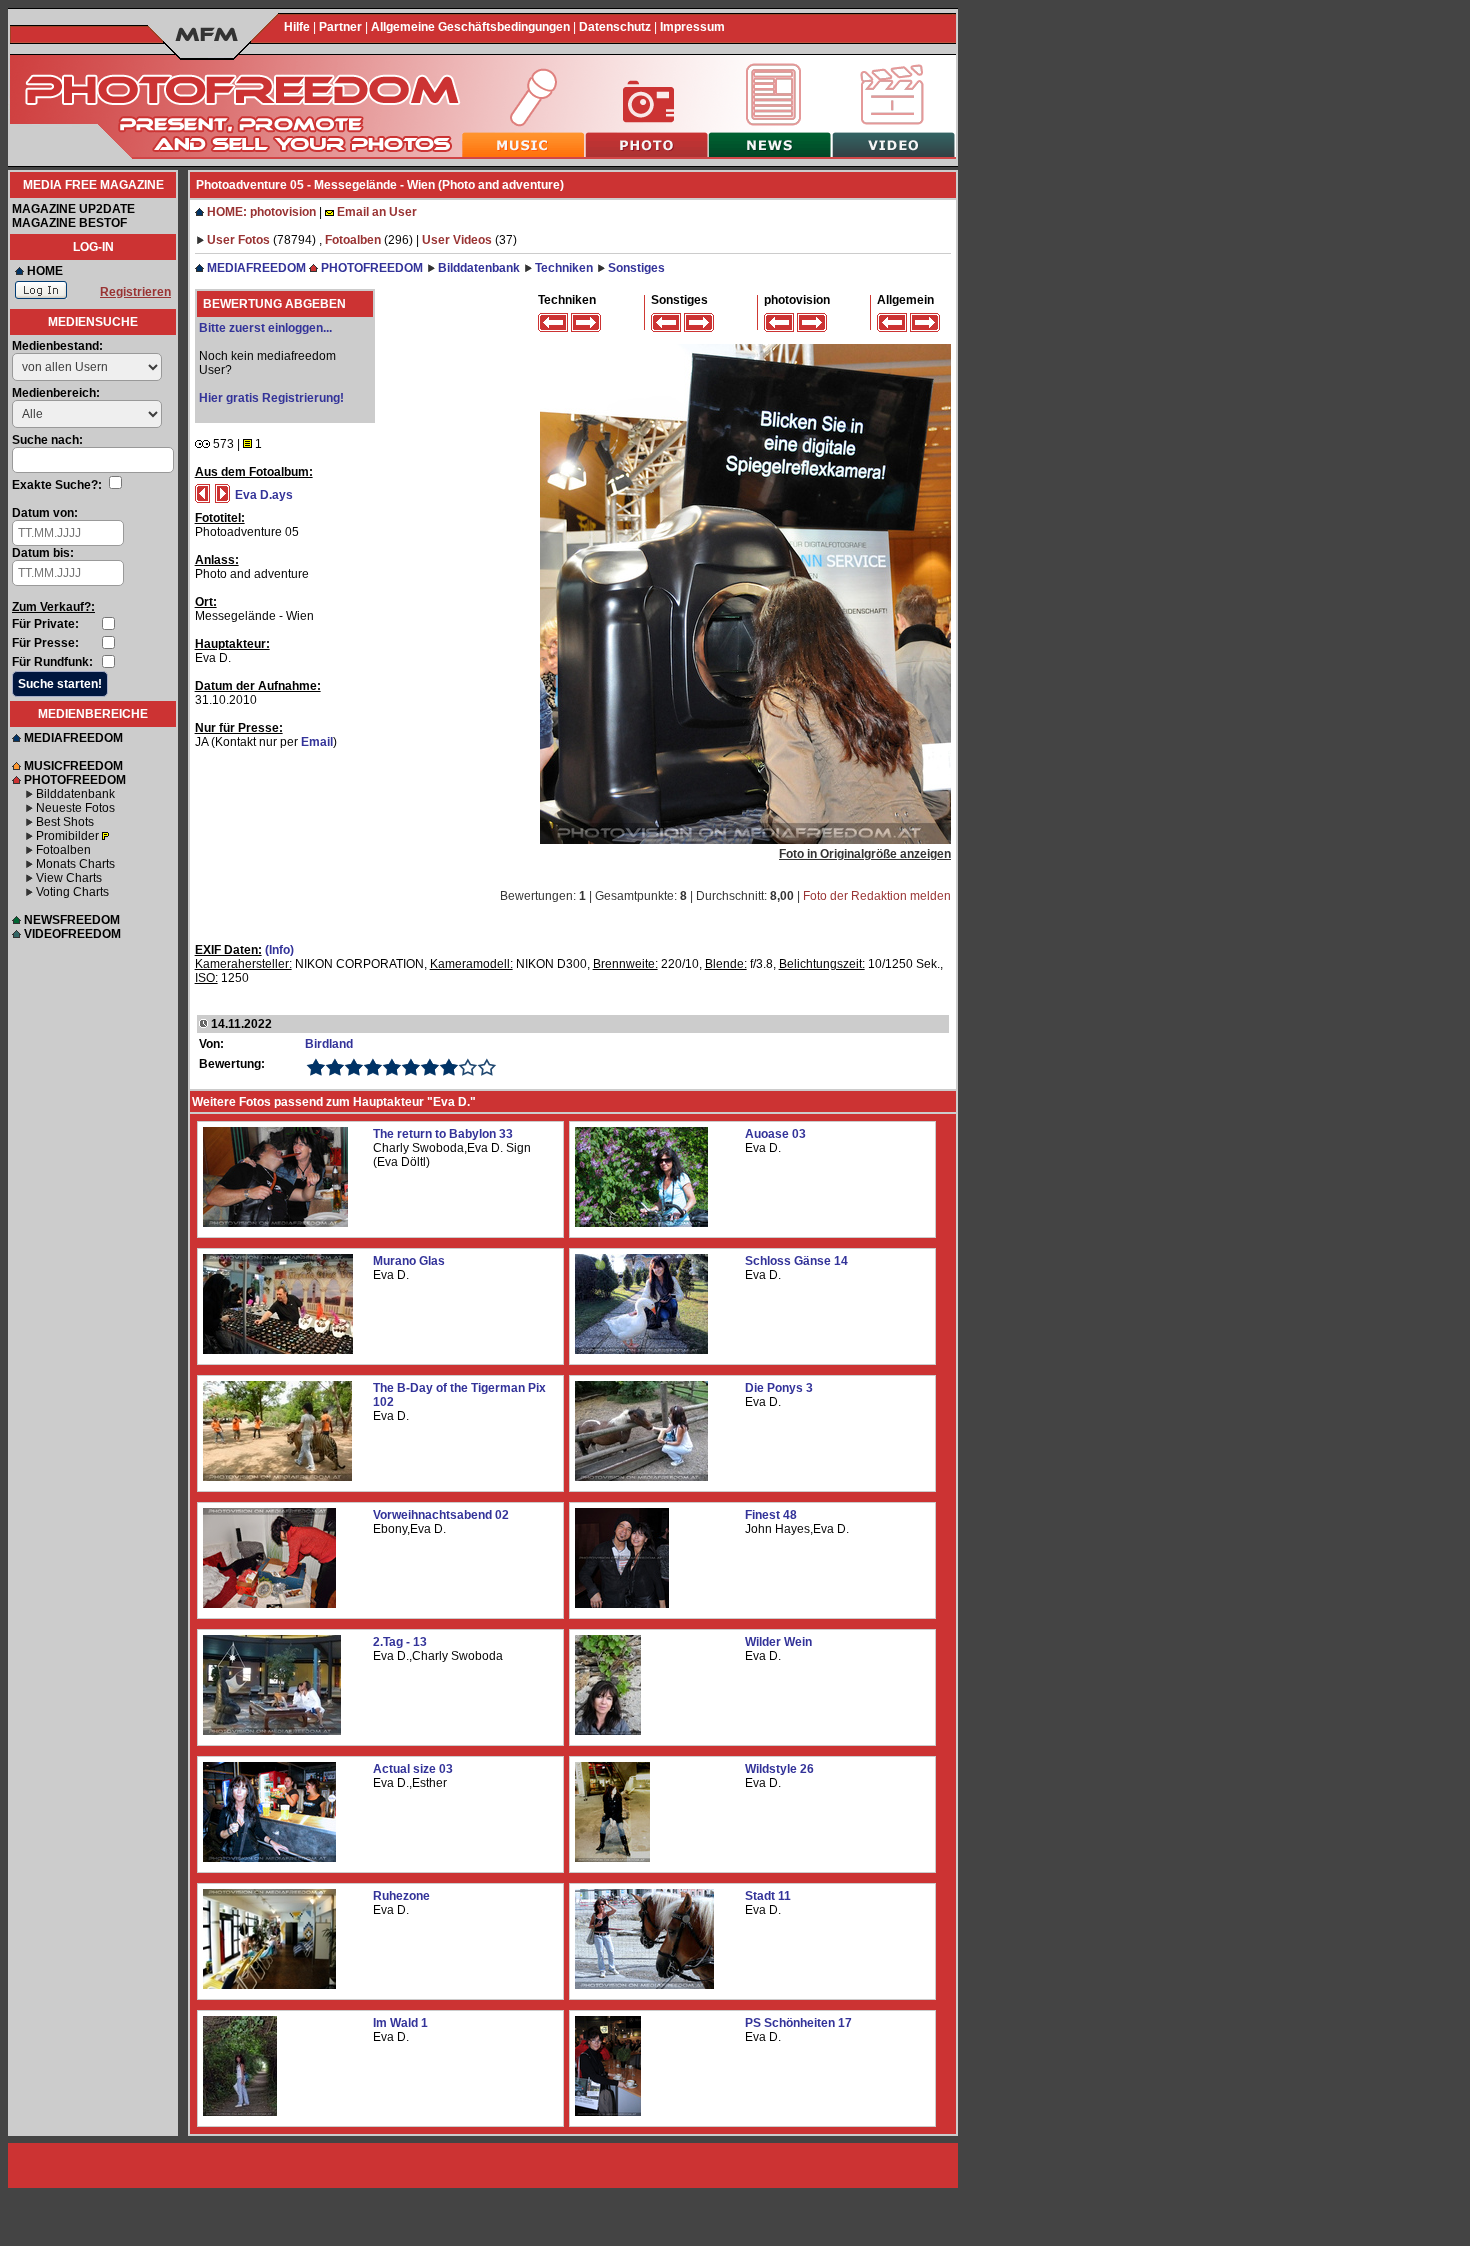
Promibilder (67, 836)
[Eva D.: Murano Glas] (278, 1350)
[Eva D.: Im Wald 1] (240, 2112)
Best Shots (65, 822)
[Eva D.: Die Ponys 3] (641, 1477)
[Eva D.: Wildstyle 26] (612, 1858)
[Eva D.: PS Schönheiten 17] (608, 2112)
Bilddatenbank (75, 794)
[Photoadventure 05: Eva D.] (745, 840)
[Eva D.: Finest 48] (622, 1604)
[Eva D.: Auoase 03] (641, 1223)
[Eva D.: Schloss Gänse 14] (641, 1350)
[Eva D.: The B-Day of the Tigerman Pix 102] (277, 1477)
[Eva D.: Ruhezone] (269, 1985)
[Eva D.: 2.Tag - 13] (272, 1731)
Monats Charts (75, 864)
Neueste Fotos (75, 808)
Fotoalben (63, 850)
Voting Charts (72, 892)
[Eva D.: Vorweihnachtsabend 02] (269, 1604)
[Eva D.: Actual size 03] (269, 1858)
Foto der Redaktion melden (877, 896)
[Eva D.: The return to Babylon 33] (275, 1223)
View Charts (69, 878)
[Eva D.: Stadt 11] (644, 1985)
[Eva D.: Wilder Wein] (608, 1731)
